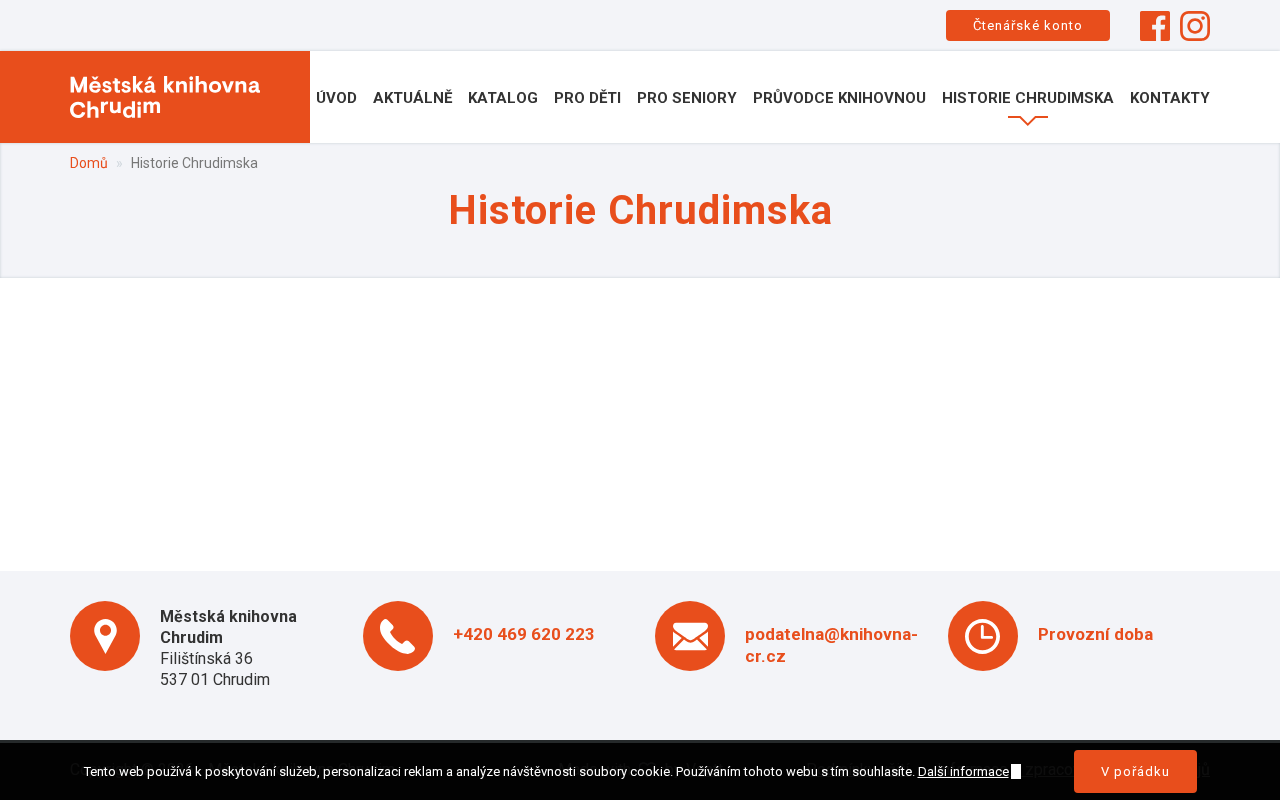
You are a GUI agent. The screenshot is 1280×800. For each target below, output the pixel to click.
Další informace (963, 771)
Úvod (336, 98)
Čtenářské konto (1028, 25)
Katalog (503, 98)
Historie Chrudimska (1028, 98)
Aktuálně (412, 98)
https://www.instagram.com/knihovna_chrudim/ (1195, 26)
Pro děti (587, 98)
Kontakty (1170, 98)
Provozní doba (1095, 634)
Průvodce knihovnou (839, 98)
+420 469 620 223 (524, 634)
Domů (89, 163)
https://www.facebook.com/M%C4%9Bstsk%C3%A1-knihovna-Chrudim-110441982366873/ (1155, 26)
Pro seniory (687, 98)
